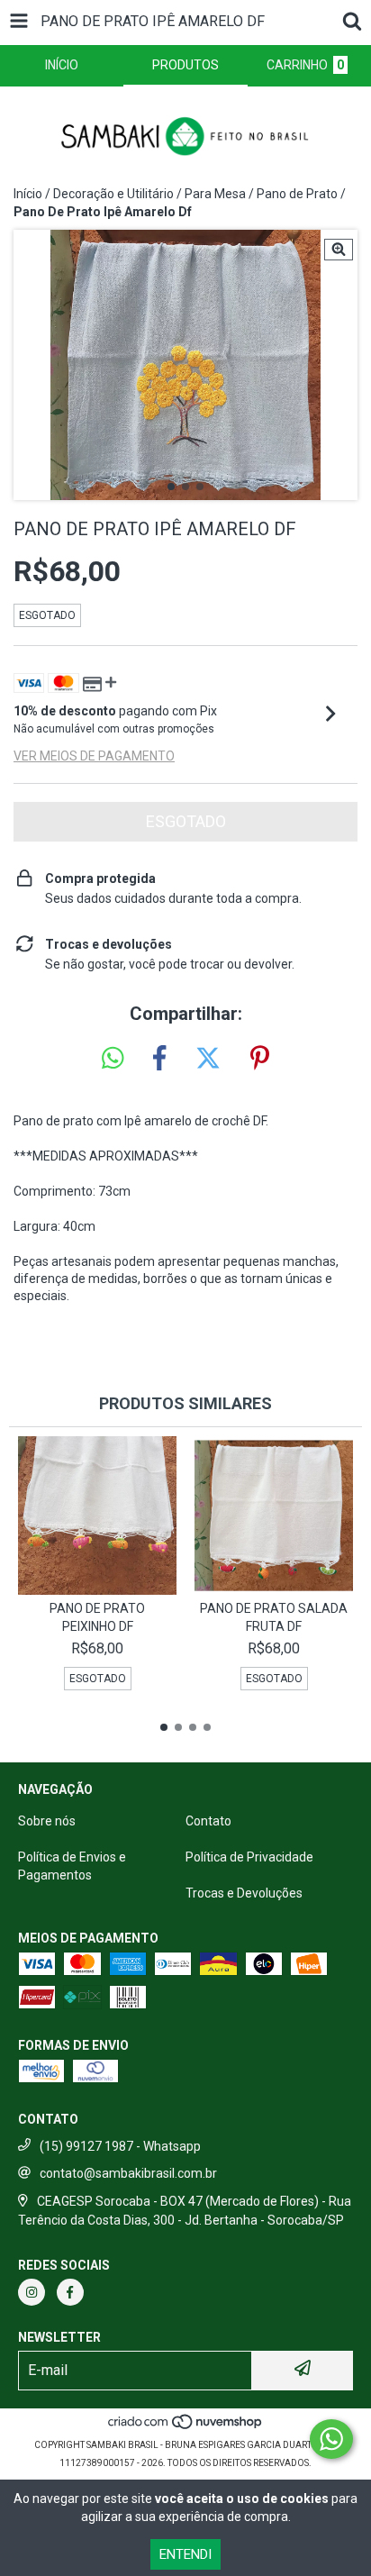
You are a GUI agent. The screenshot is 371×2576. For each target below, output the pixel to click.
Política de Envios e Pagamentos (72, 1866)
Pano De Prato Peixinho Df (97, 1617)
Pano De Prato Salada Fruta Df (274, 1617)
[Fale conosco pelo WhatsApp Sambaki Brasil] (331, 2439)
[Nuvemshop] (186, 2427)
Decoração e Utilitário (113, 194)
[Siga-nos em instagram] (32, 2292)
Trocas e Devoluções (244, 1893)
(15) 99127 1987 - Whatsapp (120, 2146)
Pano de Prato (297, 194)
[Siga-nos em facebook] (70, 2292)
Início (28, 194)
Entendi (185, 2554)
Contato (208, 1821)
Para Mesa (215, 194)
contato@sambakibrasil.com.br (128, 2173)
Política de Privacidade (249, 1857)
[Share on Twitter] (208, 1059)
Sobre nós (47, 1821)
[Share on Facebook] (159, 1059)
